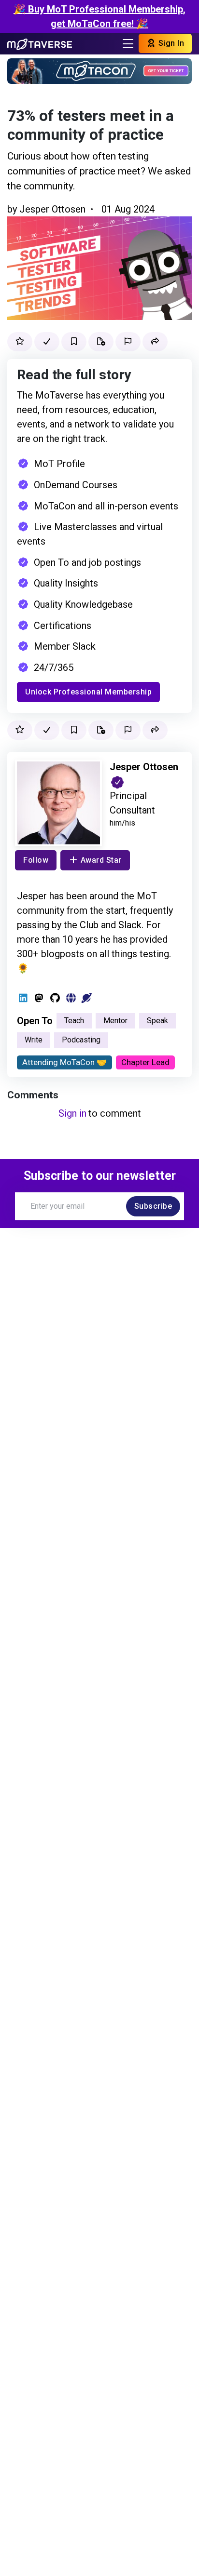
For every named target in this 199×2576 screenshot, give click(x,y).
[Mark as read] (47, 342)
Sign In (170, 43)
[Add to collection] (101, 342)
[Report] (128, 342)
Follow (36, 860)
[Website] (71, 998)
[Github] (55, 998)
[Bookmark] (74, 342)
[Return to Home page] (40, 43)
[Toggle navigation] (128, 44)
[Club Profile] (87, 998)
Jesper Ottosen (52, 209)
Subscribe (153, 1206)
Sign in (72, 1113)
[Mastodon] (39, 998)
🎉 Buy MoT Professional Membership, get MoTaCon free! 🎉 (99, 16)
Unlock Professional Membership (88, 692)
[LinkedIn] (23, 998)
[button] (155, 342)
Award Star (101, 860)
